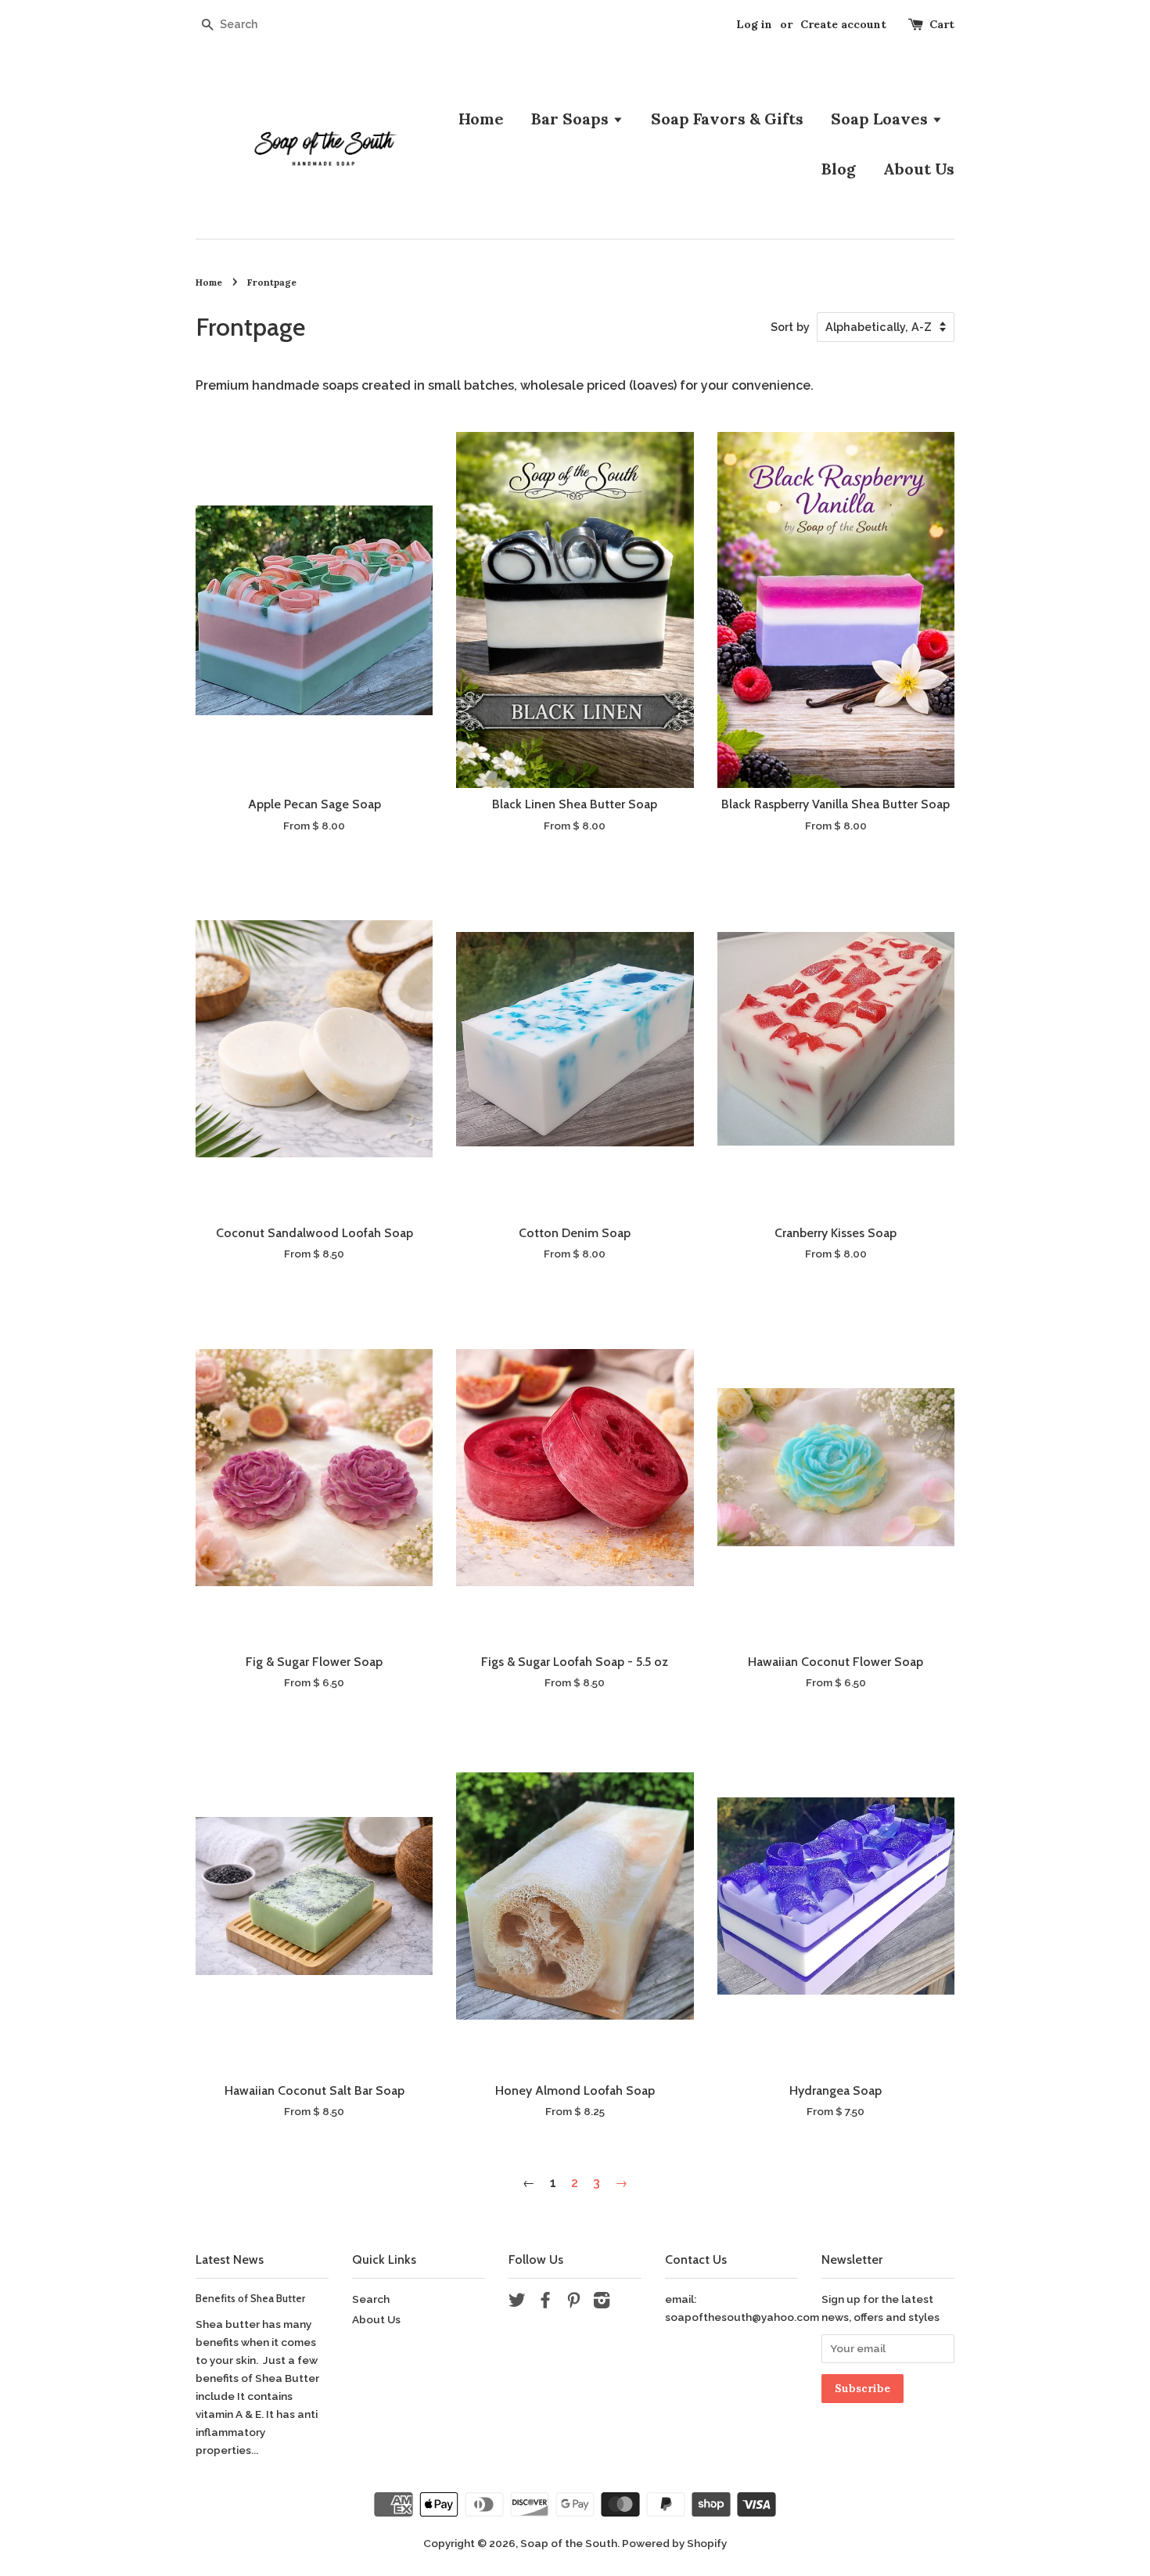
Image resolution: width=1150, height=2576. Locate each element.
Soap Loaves (881, 119)
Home (481, 119)
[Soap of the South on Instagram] (602, 2303)
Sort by (790, 327)
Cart (942, 24)
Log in (754, 24)
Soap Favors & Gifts (727, 119)
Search (371, 2299)
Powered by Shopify (674, 2543)
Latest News (230, 2259)
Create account (843, 24)
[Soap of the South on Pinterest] (573, 2303)
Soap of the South (569, 2543)
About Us (919, 169)
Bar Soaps (572, 119)
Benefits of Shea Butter (250, 2298)
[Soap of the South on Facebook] (545, 2303)
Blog (839, 169)
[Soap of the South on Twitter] (517, 2303)
